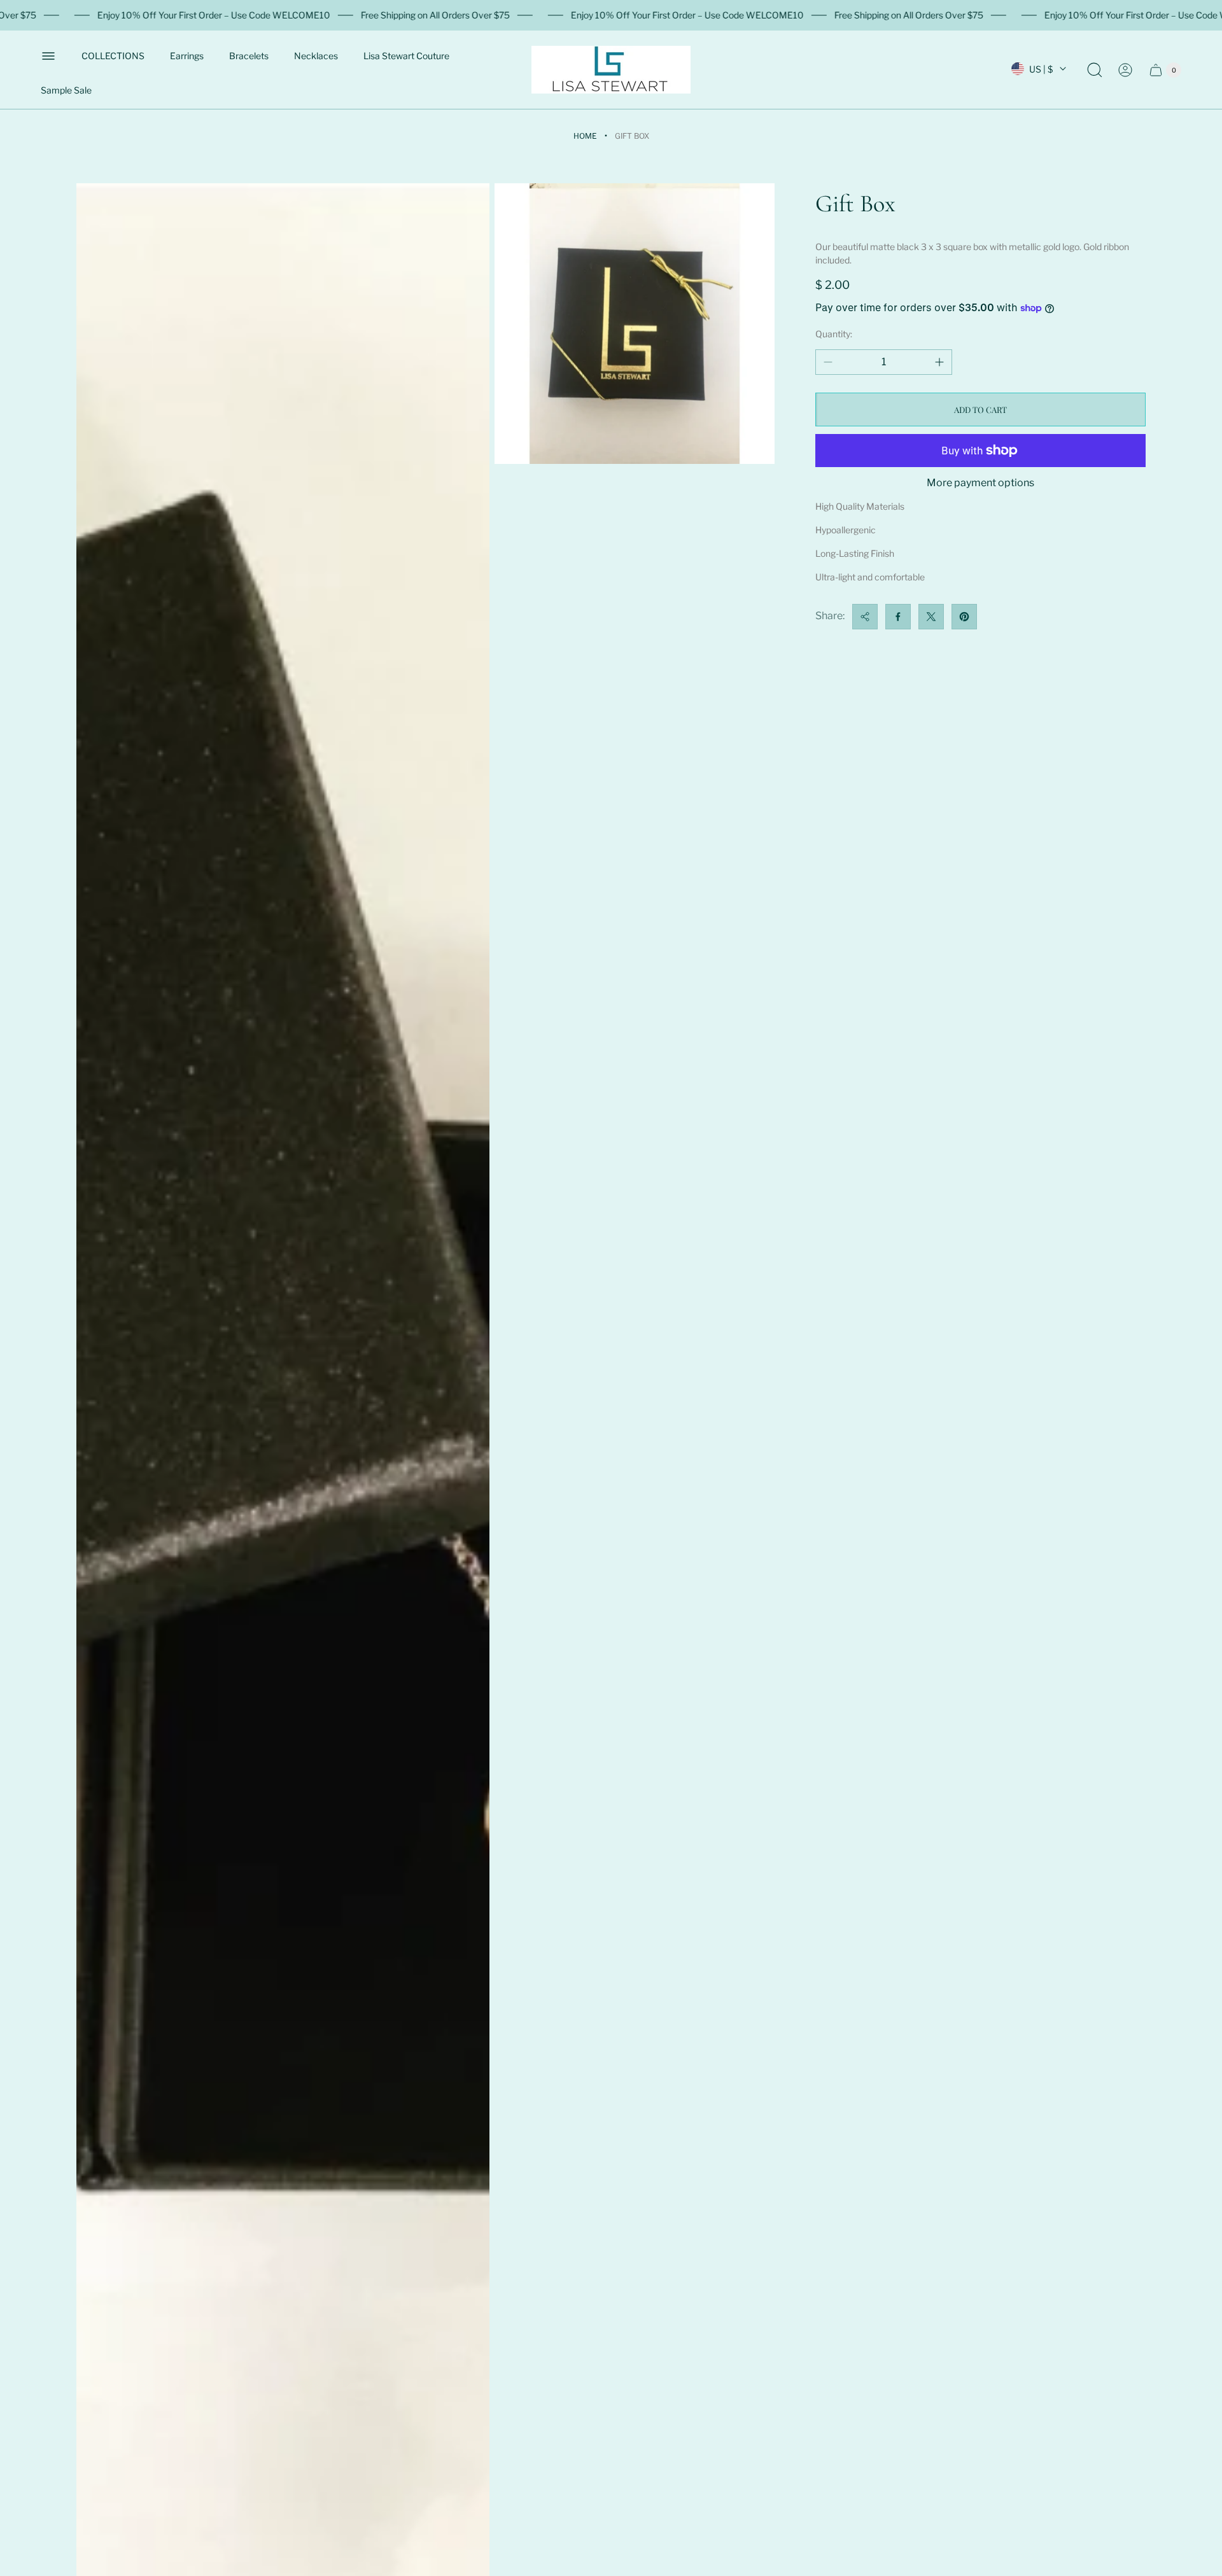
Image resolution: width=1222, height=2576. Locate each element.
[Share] (865, 617)
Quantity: (834, 334)
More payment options (980, 483)
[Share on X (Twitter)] (931, 617)
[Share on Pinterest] (964, 617)
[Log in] (1125, 70)
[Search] (1095, 70)
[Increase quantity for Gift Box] (939, 362)
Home (585, 136)
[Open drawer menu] (48, 56)
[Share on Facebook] (898, 617)
